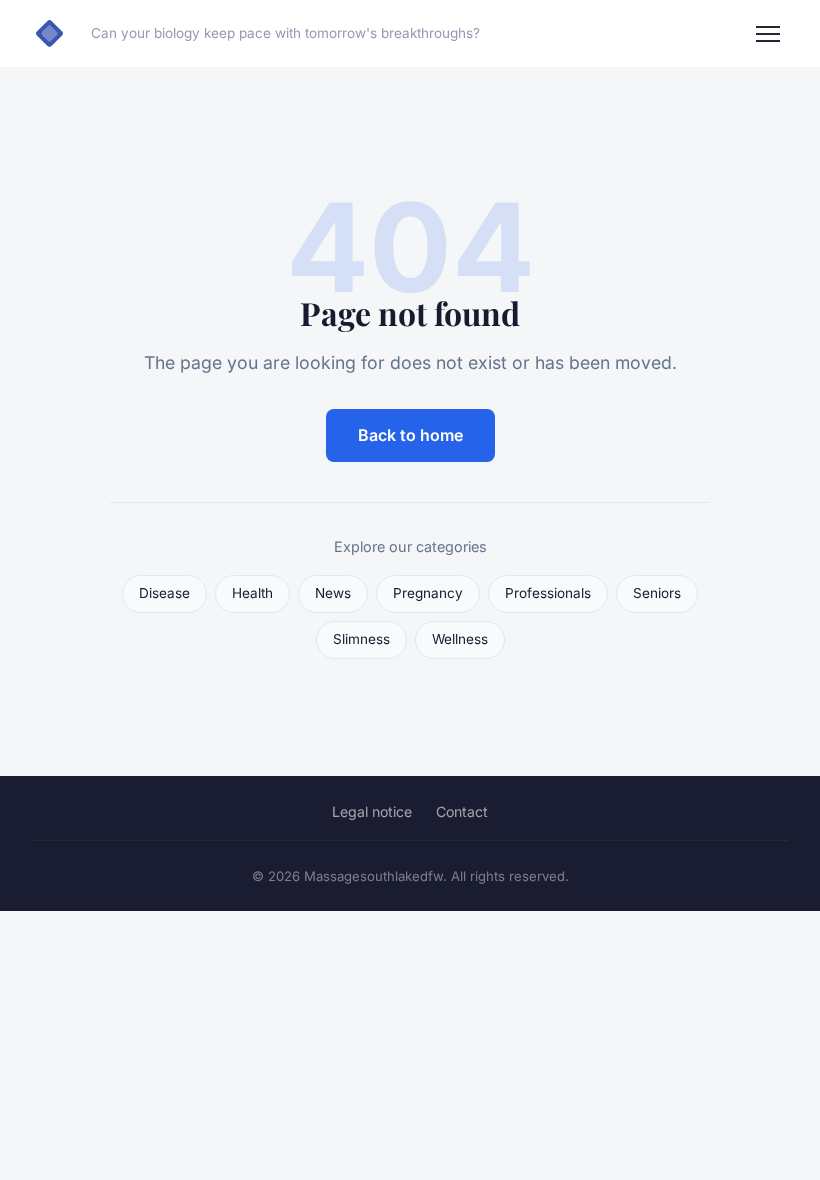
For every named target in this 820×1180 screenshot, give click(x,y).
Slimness (361, 639)
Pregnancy (428, 593)
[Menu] (768, 34)
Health (252, 593)
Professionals (548, 593)
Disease (164, 593)
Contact (462, 811)
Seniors (657, 593)
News (333, 593)
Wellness (460, 639)
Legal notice (372, 811)
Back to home (410, 435)
